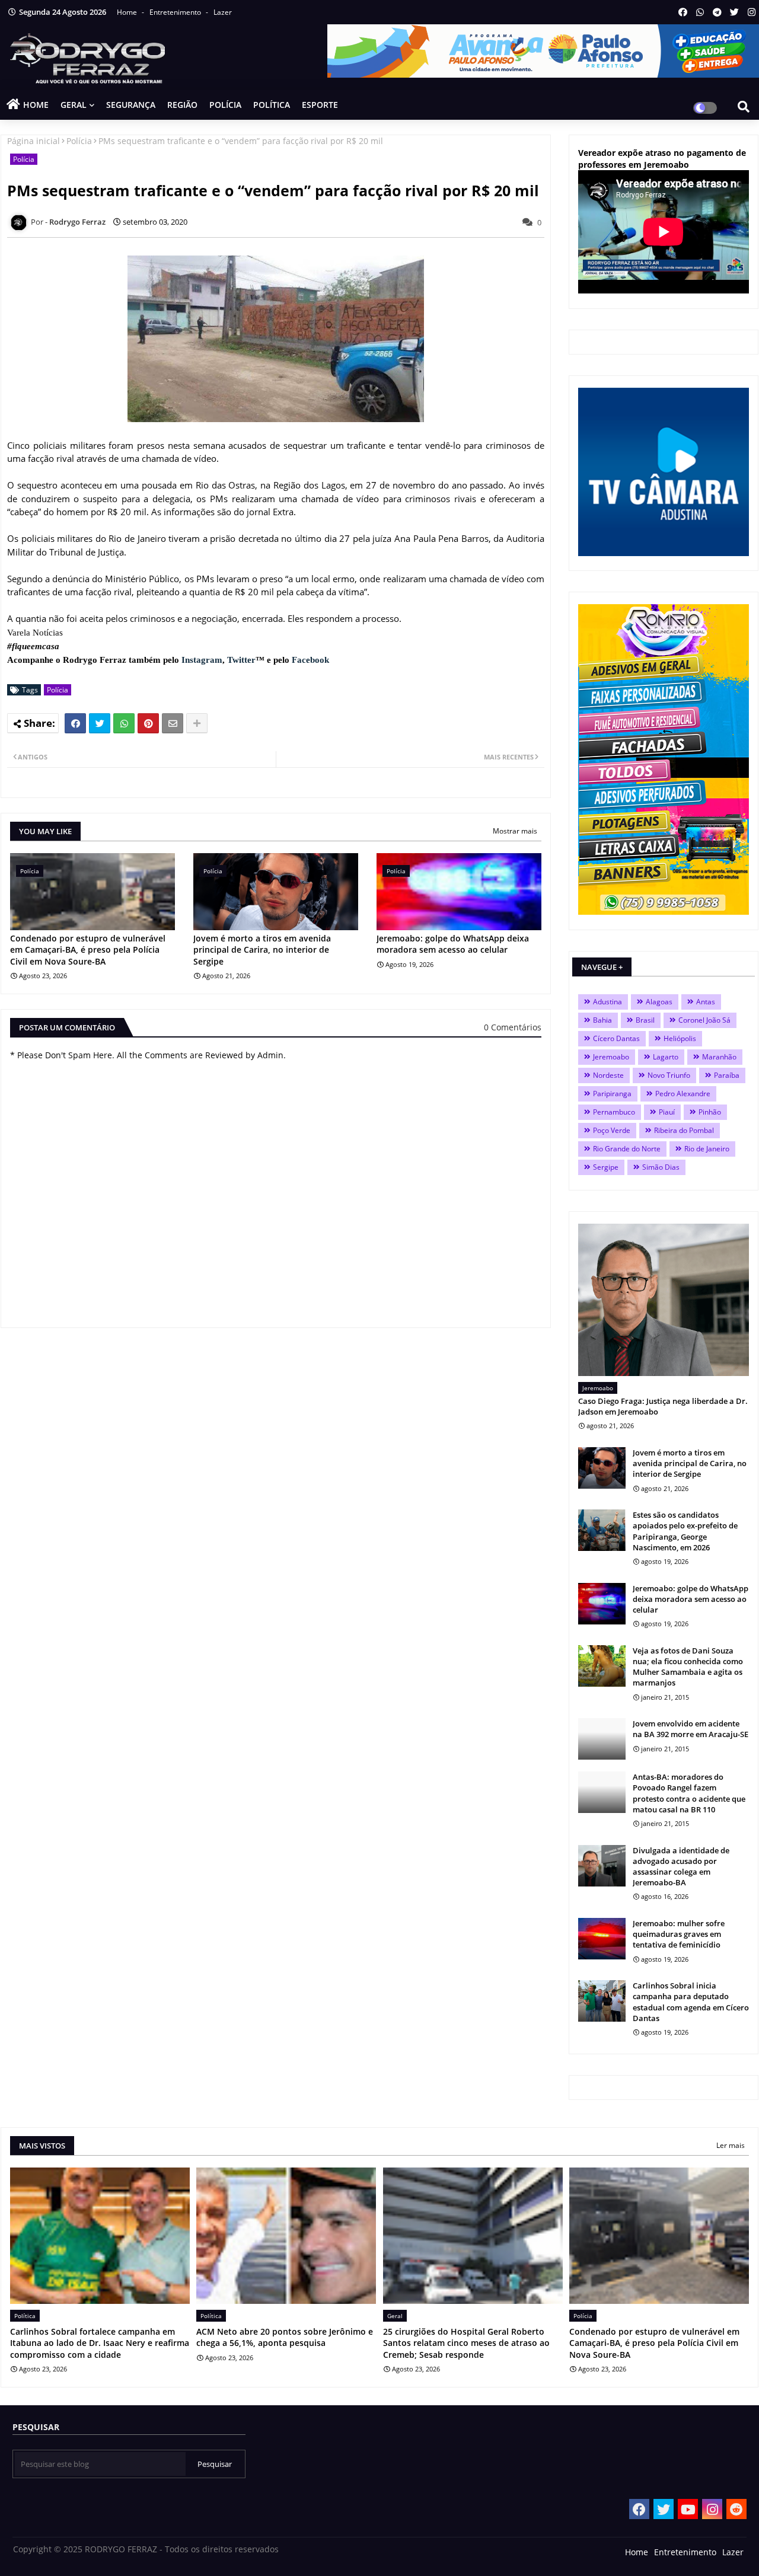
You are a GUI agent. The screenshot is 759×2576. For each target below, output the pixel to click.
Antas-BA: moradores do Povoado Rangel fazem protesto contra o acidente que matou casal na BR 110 (689, 1793)
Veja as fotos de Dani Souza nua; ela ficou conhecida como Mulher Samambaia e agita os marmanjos (688, 1667)
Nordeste (608, 1075)
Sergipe (606, 1167)
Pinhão (710, 1112)
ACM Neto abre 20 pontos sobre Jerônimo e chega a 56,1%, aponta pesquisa (285, 2337)
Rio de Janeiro (707, 1149)
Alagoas (659, 1002)
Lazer (223, 12)
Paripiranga (612, 1094)
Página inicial (34, 141)
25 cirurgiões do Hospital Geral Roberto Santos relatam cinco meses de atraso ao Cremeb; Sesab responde (466, 2343)
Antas (706, 1002)
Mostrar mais (515, 831)
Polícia (79, 141)
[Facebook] (75, 723)
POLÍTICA (272, 105)
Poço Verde (612, 1130)
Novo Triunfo (669, 1075)
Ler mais (731, 2145)
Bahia (602, 1020)
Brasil (645, 1020)
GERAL (74, 105)
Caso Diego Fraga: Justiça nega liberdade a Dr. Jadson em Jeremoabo (663, 1406)
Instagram (202, 660)
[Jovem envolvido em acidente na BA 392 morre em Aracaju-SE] (602, 1739)
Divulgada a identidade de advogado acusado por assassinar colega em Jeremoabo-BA (681, 1867)
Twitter (241, 660)
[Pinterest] (148, 723)
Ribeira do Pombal (684, 1130)
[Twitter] (100, 723)
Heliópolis (680, 1038)
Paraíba (727, 1075)
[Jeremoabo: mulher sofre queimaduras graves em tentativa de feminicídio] (602, 1939)
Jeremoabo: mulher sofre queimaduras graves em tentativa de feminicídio (679, 1934)
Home (128, 12)
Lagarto (666, 1057)
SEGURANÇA (131, 105)
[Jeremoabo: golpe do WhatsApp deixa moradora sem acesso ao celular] (602, 1604)
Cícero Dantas (616, 1038)
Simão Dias (661, 1167)
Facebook (310, 660)
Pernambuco (614, 1112)
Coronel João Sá (704, 1020)
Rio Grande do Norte (627, 1149)
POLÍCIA (225, 105)
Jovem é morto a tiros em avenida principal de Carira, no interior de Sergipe (262, 950)
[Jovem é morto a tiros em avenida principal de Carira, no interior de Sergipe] (602, 1468)
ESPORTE (320, 105)
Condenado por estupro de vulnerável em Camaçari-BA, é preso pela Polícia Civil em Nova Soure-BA (88, 950)
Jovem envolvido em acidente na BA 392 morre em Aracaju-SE (691, 1729)
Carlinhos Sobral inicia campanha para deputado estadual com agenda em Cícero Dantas (691, 2002)
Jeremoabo (611, 1057)
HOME (36, 105)
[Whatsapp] (124, 723)
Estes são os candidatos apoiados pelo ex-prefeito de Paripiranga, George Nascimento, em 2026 (685, 1531)
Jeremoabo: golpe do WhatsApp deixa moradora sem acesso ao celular (453, 944)
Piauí (667, 1112)
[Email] (173, 723)
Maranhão (719, 1057)
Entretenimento (176, 12)
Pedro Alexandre (683, 1094)
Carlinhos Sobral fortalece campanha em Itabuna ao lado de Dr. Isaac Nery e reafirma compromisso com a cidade (100, 2343)
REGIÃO (182, 105)
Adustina (607, 1002)
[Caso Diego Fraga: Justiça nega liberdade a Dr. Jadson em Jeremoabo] (664, 1300)
